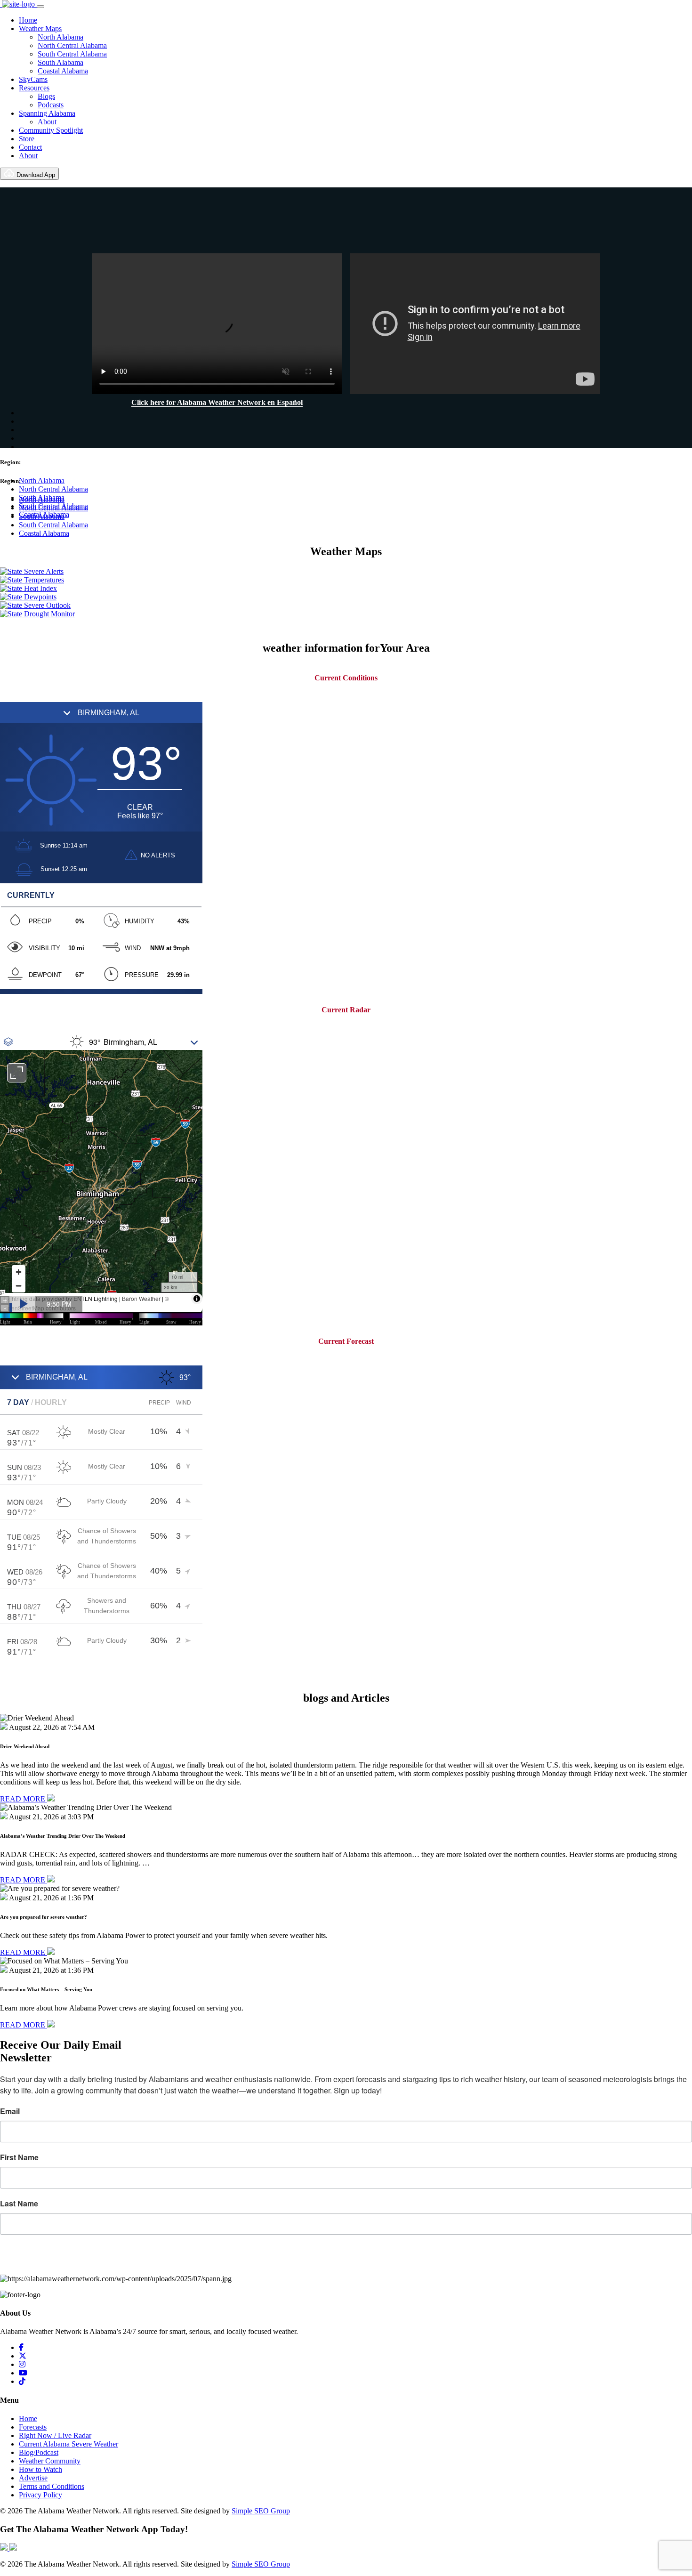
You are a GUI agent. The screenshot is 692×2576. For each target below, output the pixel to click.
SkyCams (33, 79)
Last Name (19, 2204)
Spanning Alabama (47, 113)
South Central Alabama (72, 54)
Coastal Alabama (63, 71)
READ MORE (24, 1799)
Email (10, 2111)
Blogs (46, 96)
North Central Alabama (72, 45)
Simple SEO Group (261, 2511)
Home (28, 20)
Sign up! (346, 2260)
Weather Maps (40, 28)
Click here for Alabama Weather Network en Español (217, 402)
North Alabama (60, 37)
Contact (30, 147)
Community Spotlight (51, 130)
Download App (35, 175)
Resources (34, 88)
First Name (19, 2157)
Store (27, 139)
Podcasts (51, 105)
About (47, 122)
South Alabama (60, 62)
